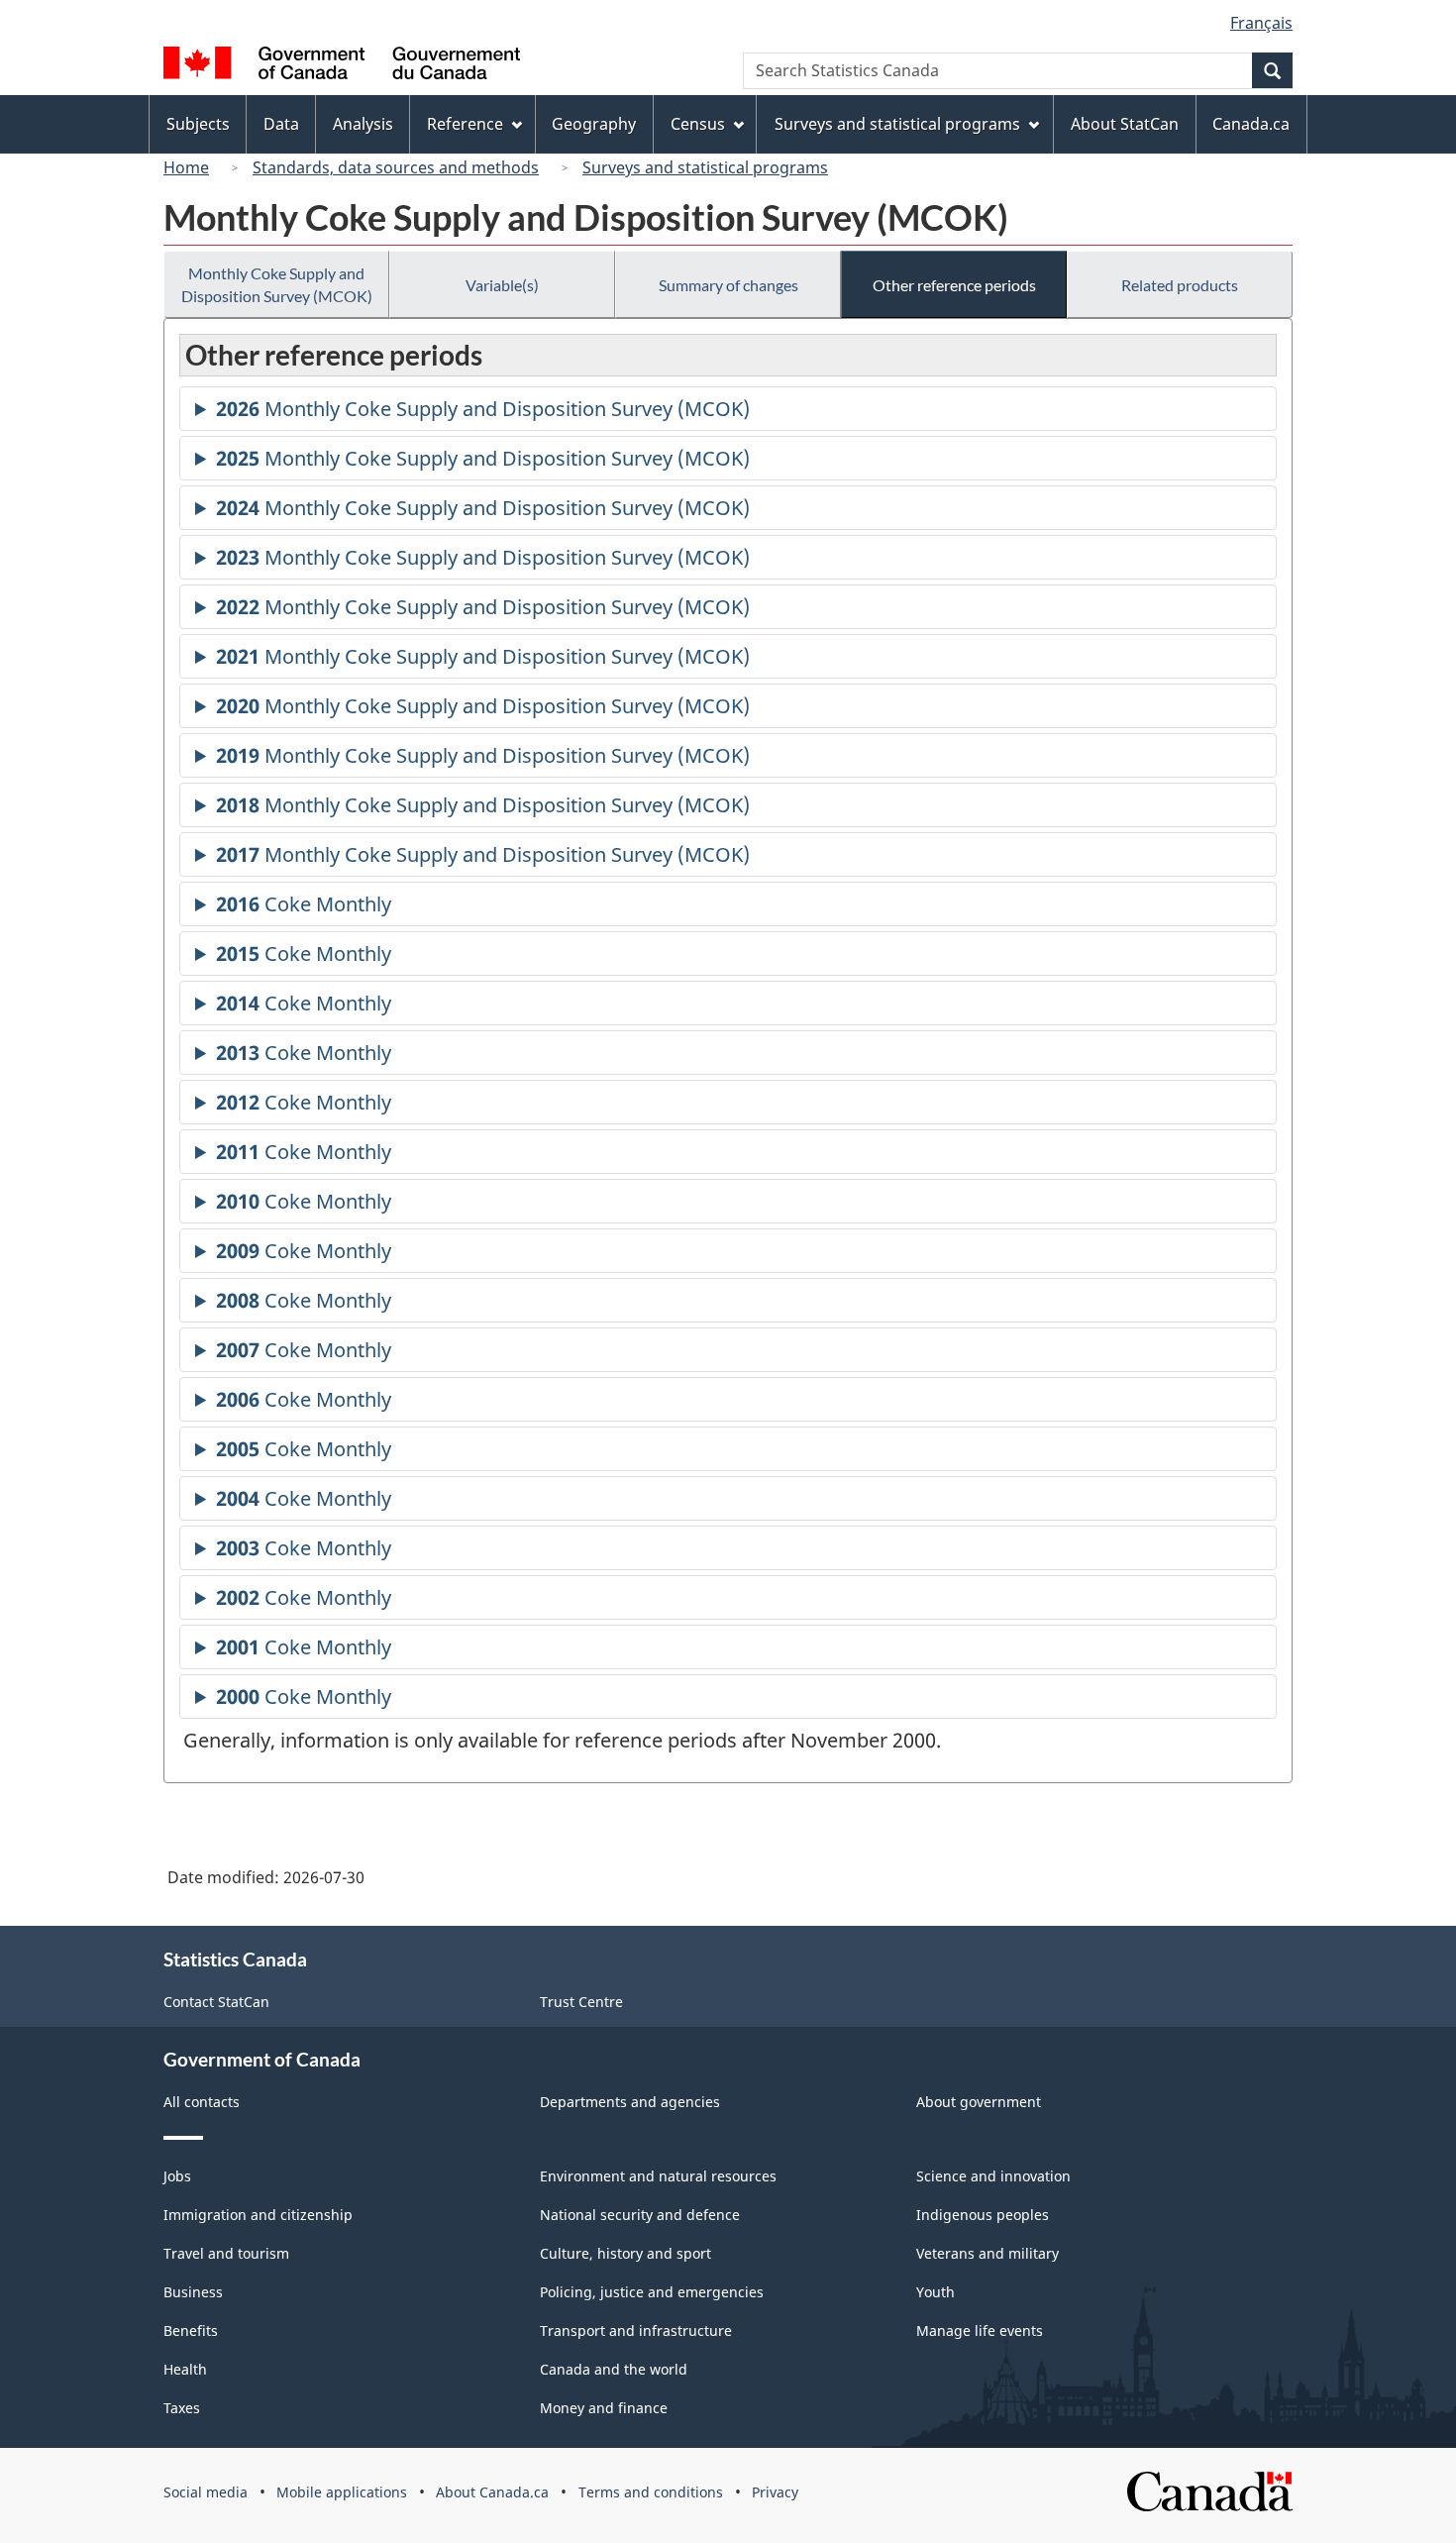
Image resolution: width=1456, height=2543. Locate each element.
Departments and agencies (630, 2102)
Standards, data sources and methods (396, 167)
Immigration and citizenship (258, 2215)
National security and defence (640, 2215)
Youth (936, 2292)
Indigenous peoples (983, 2215)
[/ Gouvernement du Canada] (342, 66)
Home (186, 167)
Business (193, 2292)
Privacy (775, 2492)
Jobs (177, 2176)
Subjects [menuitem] (198, 124)
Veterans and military (988, 2253)
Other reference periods (954, 285)
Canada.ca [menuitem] (1251, 124)
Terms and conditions (651, 2492)
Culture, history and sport (625, 2253)
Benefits (191, 2331)
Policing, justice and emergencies (652, 2292)
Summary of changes (728, 285)
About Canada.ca (492, 2492)
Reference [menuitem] (465, 124)
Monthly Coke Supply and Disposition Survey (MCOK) (277, 284)
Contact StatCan (216, 2002)
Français (1261, 23)
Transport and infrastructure (636, 2331)
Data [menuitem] (281, 124)
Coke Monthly (304, 908)
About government (979, 2102)
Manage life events (980, 2331)
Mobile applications (342, 2492)
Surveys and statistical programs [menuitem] (897, 124)
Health (185, 2369)
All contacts (202, 2102)
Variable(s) (502, 285)
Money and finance (604, 2408)
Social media (206, 2492)
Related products (1180, 285)
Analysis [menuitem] (363, 124)
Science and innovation (993, 2176)
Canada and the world (614, 2369)
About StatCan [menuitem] (1125, 124)
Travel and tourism (226, 2253)
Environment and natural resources (658, 2176)
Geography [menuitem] (594, 124)
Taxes (182, 2408)
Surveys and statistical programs (705, 167)
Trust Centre (581, 2002)
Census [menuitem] (698, 124)
